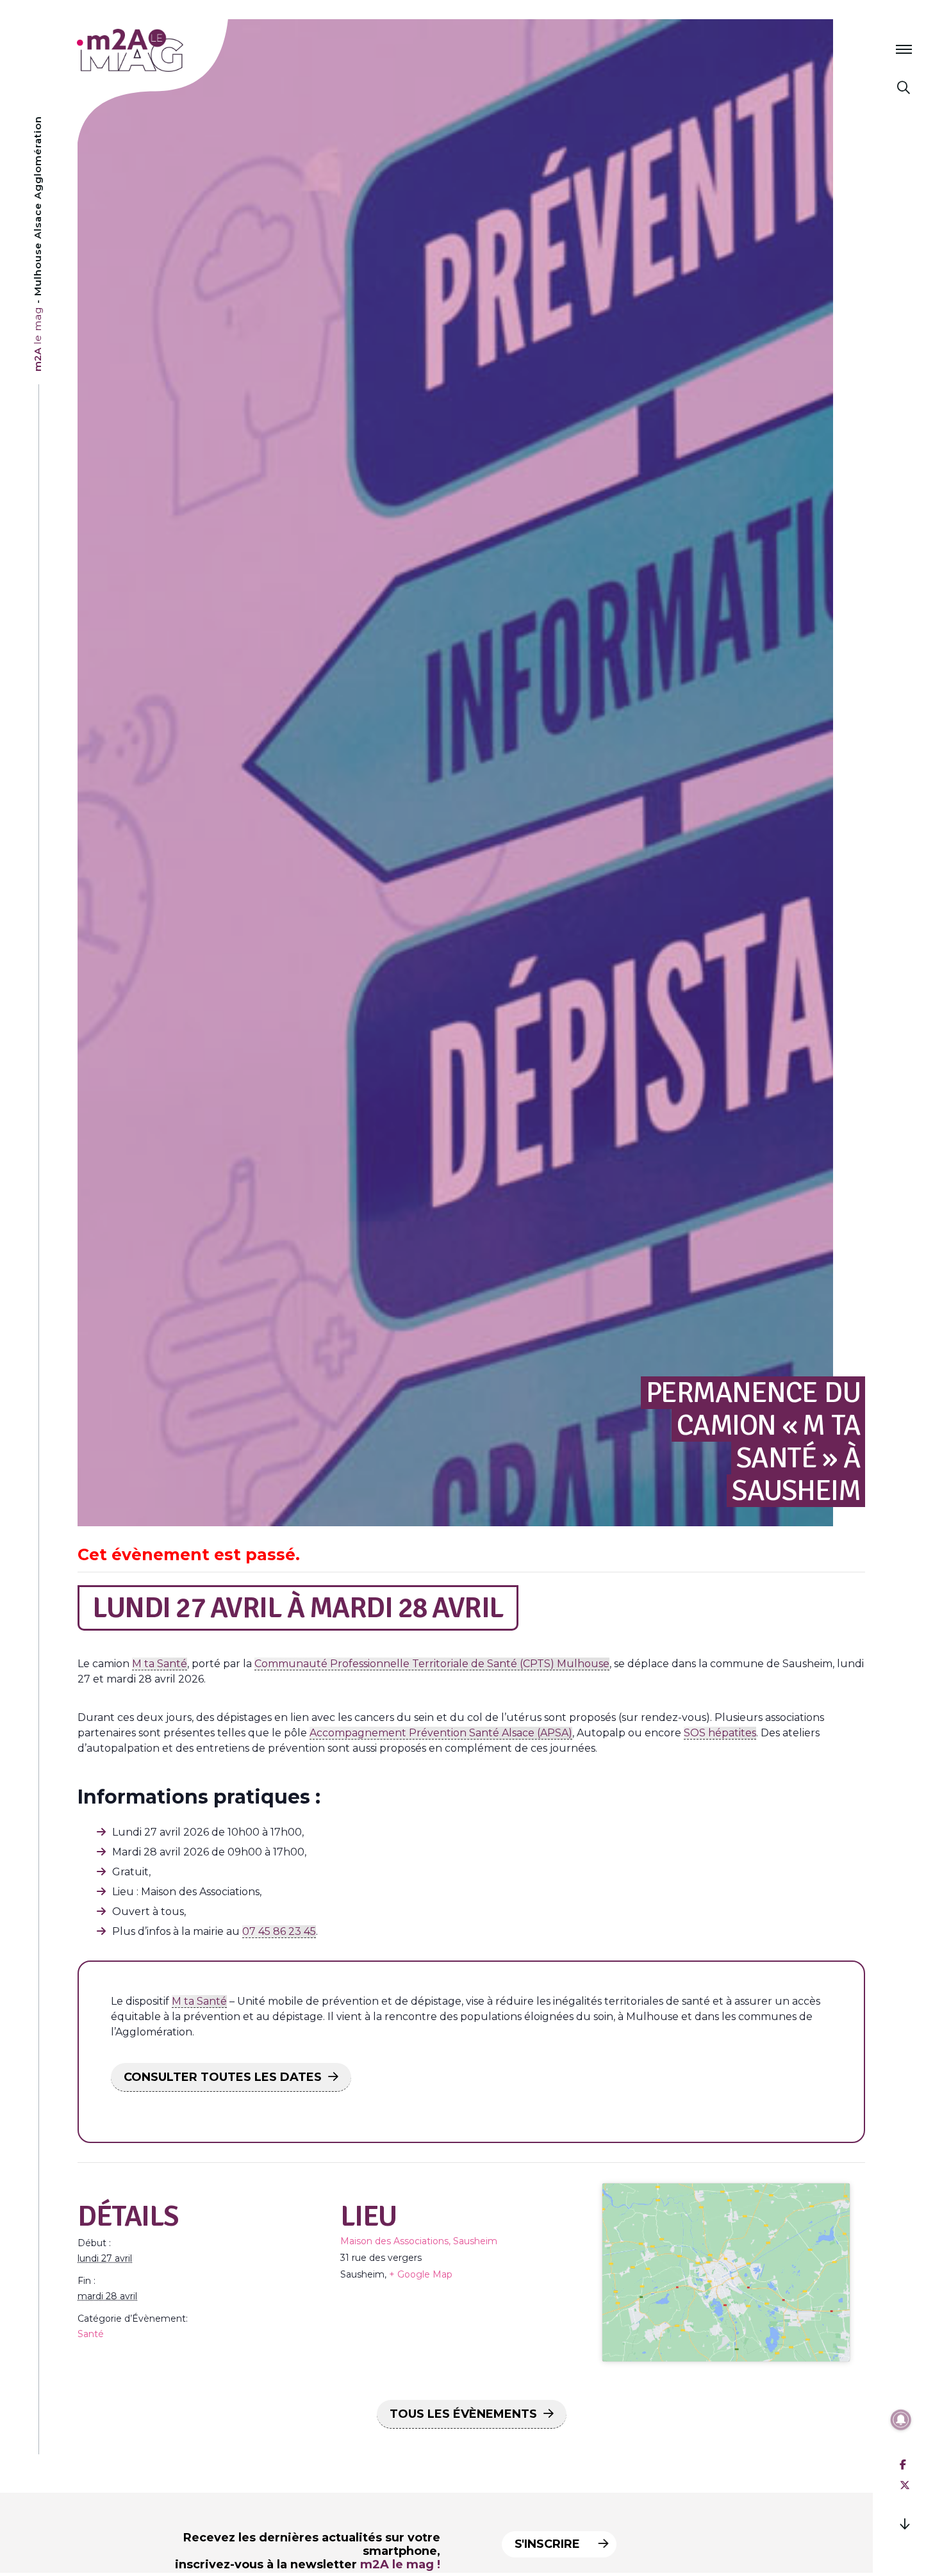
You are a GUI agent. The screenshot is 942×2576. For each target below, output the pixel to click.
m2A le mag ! (400, 2564)
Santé (91, 2334)
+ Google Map (421, 2274)
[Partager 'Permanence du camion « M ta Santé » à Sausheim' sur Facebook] (903, 2465)
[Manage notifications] (901, 2420)
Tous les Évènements (463, 2414)
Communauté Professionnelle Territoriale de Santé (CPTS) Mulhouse (432, 1664)
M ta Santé (160, 1664)
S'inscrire (549, 2544)
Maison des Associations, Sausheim (419, 2241)
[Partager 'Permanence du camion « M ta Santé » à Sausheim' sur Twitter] (905, 2485)
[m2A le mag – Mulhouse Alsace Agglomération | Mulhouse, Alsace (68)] (172, 50)
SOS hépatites (720, 1733)
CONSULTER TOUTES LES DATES (223, 2077)
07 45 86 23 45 (279, 1931)
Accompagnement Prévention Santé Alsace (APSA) (441, 1733)
